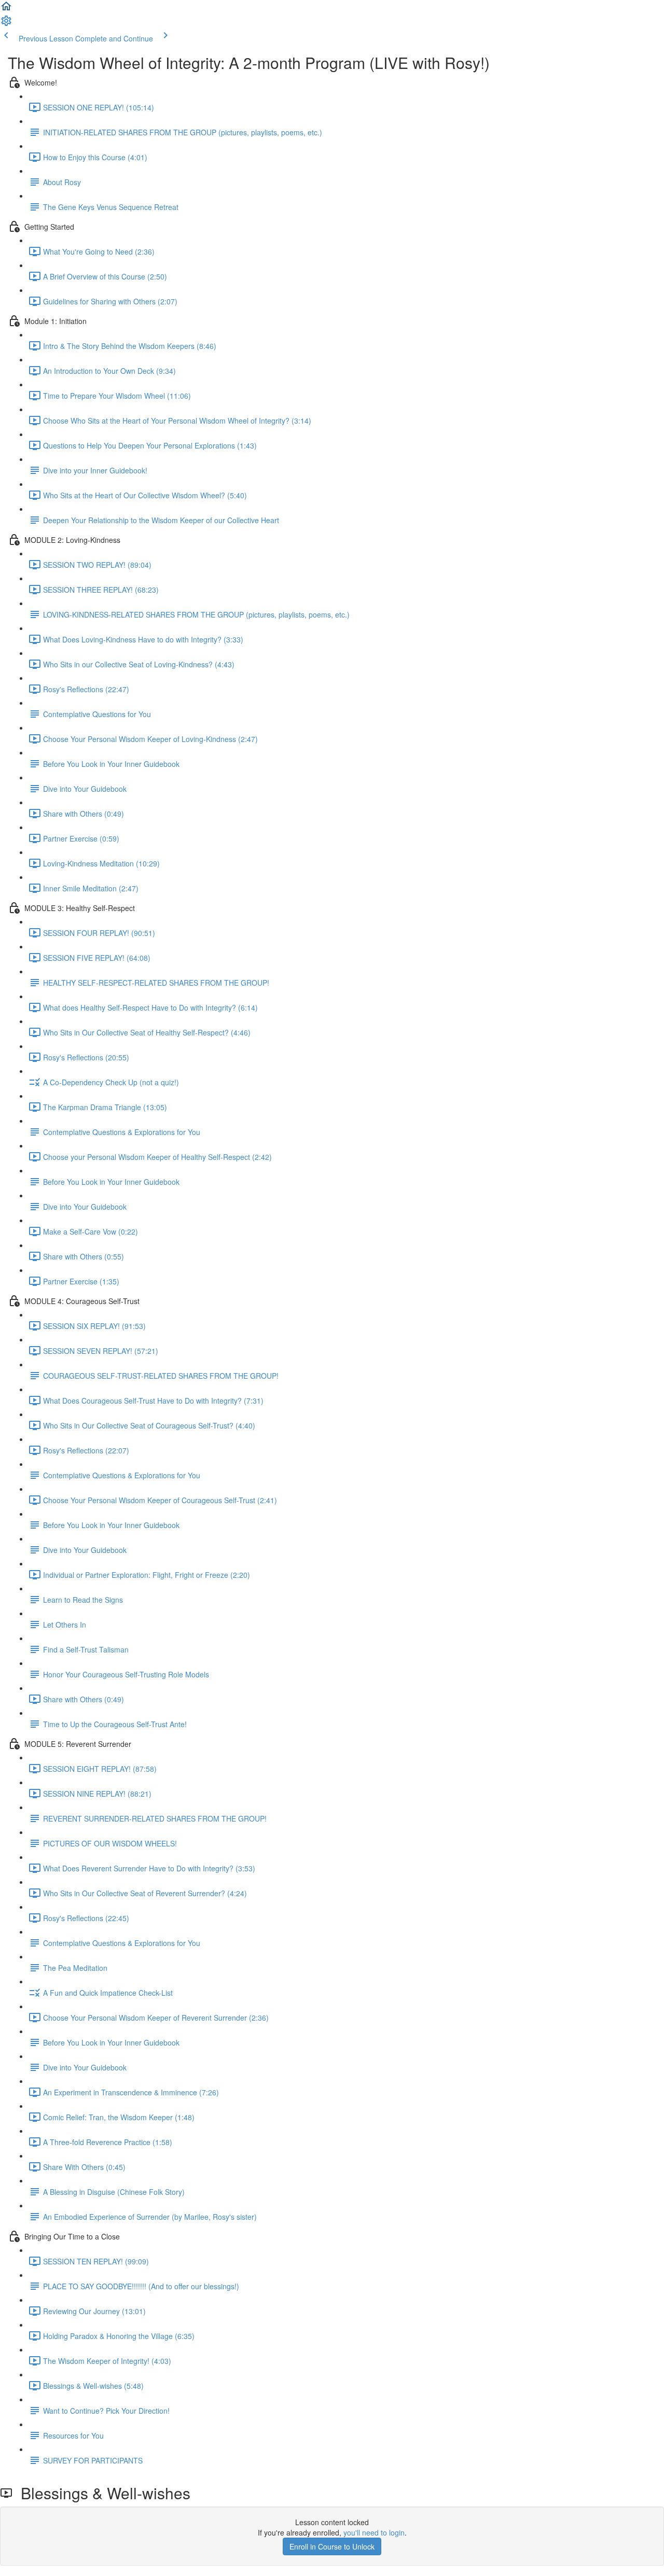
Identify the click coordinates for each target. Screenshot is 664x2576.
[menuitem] (6, 24)
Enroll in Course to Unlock (332, 2546)
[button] (6, 9)
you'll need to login (374, 2532)
